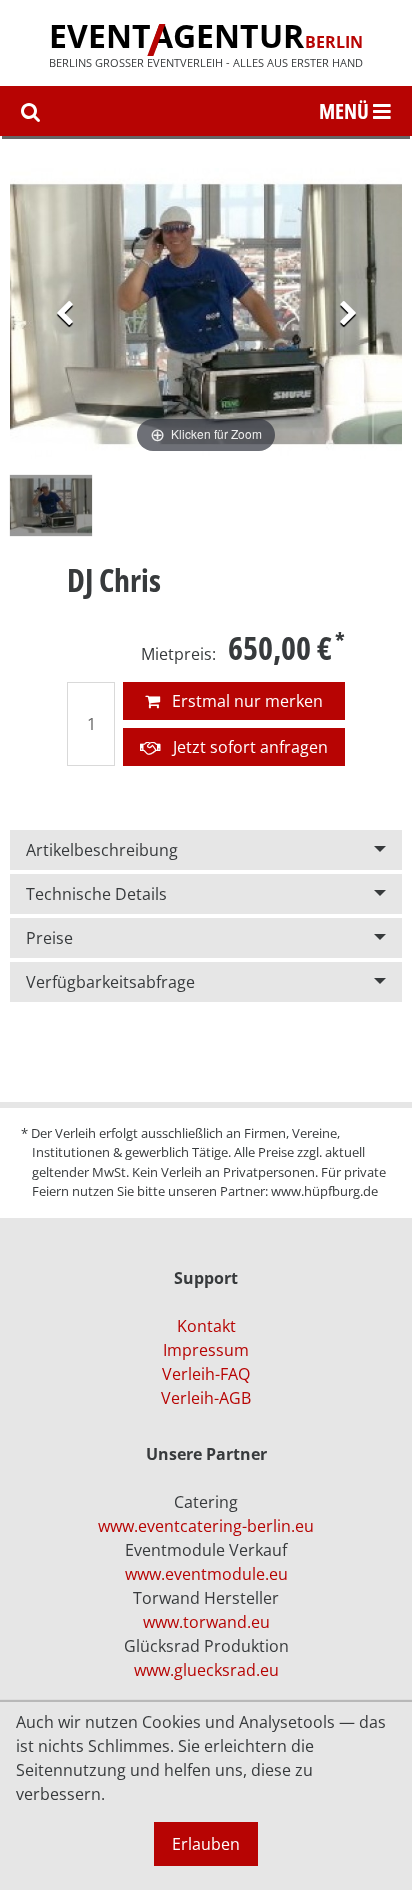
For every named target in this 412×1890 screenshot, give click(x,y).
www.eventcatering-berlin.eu (206, 1526)
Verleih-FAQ (206, 1374)
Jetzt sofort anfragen (248, 747)
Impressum (206, 1350)
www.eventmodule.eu (206, 1574)
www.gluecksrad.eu (206, 1670)
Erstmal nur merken (245, 701)
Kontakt (206, 1326)
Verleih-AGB (206, 1398)
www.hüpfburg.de (324, 1191)
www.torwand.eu (206, 1622)
